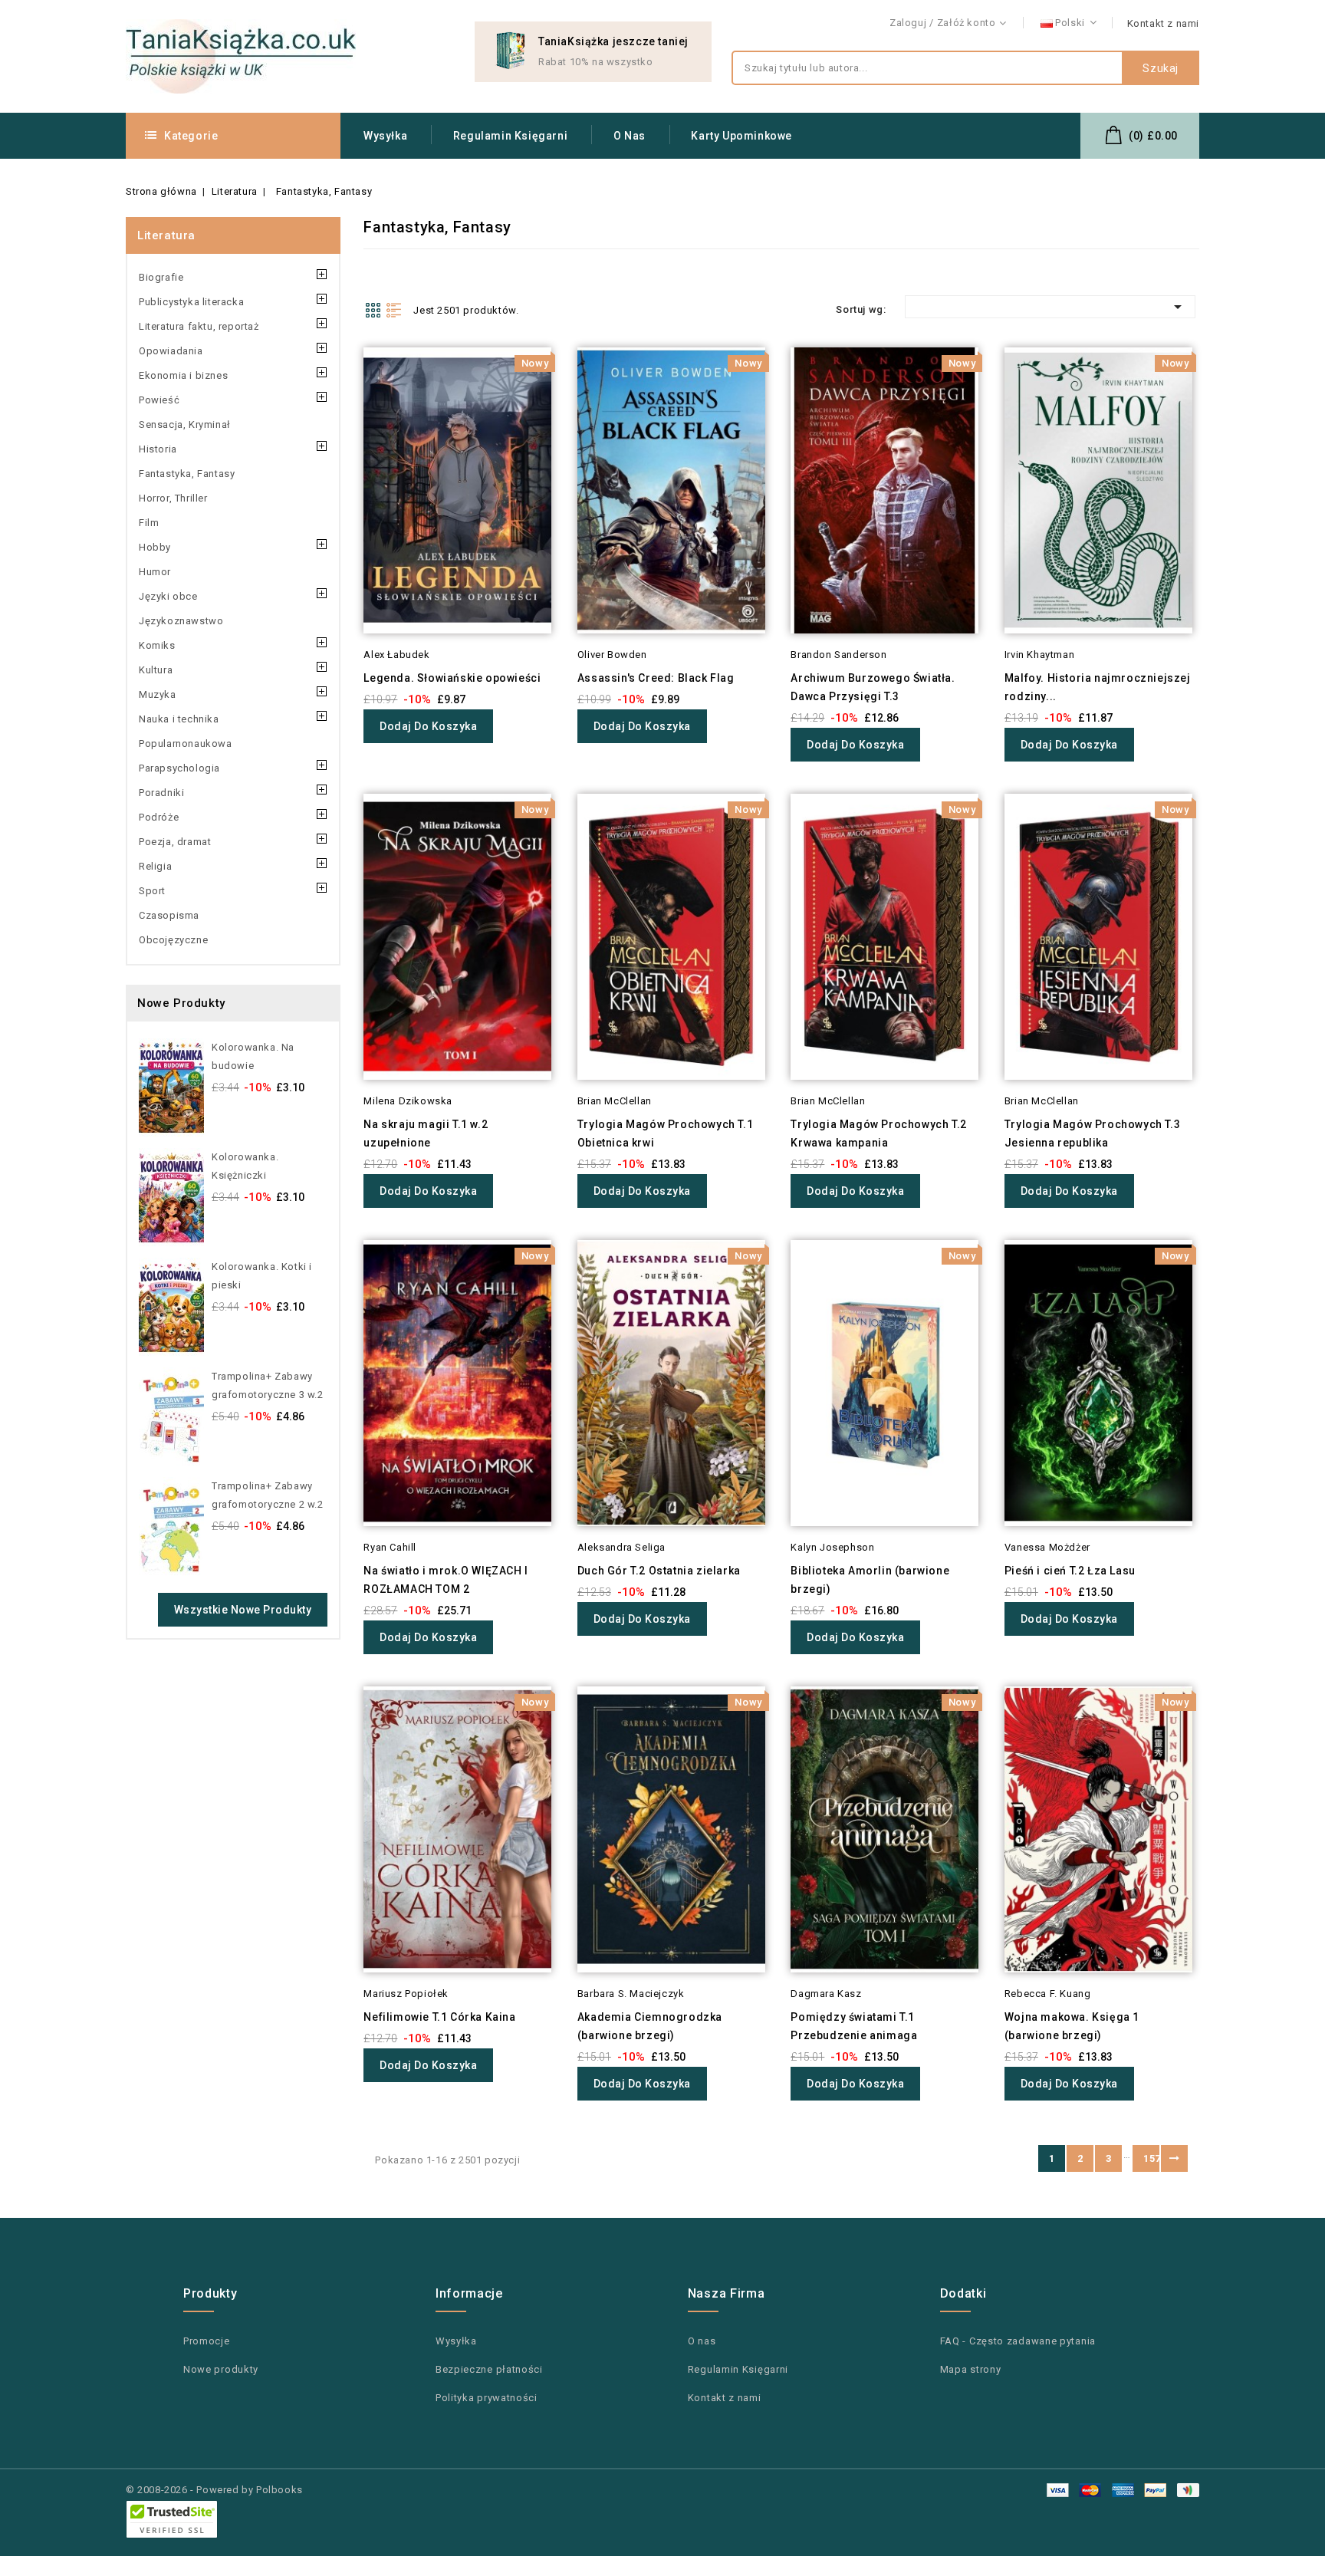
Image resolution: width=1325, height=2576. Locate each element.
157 (1151, 2158)
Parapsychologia (179, 768)
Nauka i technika (179, 719)
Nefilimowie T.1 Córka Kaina (439, 2017)
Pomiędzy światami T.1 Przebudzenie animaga (854, 2026)
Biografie (161, 277)
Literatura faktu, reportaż (199, 326)
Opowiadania (171, 351)
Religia (155, 866)
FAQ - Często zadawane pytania (1018, 2341)
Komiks (157, 645)
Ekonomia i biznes (183, 375)
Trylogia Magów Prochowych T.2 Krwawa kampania (878, 1133)
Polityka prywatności (487, 2398)
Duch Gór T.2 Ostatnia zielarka (659, 1571)
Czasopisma (169, 915)
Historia (158, 449)
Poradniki (161, 793)
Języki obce (168, 596)
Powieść (159, 400)
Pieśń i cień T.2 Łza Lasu (1070, 1571)
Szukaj (1161, 68)
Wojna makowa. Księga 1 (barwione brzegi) (1072, 2026)
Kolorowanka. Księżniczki (245, 1166)
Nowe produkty (221, 2369)
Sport (152, 891)
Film (149, 523)
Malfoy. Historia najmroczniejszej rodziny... (1098, 687)
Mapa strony (971, 2369)
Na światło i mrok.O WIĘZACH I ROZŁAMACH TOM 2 (446, 1580)
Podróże (159, 817)
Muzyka (158, 694)
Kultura (156, 670)
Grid (373, 310)
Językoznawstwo (181, 621)
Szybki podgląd (342, 389)
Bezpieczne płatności (489, 2369)
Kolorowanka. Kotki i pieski (262, 1276)
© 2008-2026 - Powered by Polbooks (214, 2490)
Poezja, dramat (175, 842)
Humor (155, 572)
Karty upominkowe (741, 136)
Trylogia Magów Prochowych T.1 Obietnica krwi (665, 1133)
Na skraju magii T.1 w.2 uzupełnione (426, 1133)
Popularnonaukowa (186, 744)
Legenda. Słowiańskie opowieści (452, 678)
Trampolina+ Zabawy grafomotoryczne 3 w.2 (268, 1385)
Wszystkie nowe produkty (243, 1610)
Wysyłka (385, 136)
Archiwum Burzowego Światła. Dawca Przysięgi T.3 (873, 687)
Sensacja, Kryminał (185, 424)
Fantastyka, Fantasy (187, 474)
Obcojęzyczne (173, 940)
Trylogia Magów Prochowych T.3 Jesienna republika (1092, 1133)
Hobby (155, 547)
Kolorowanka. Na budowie (253, 1056)
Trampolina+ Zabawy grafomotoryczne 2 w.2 (268, 1495)
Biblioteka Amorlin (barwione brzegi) (870, 1580)
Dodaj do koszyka (428, 726)
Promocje (207, 2341)
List (394, 310)
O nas (630, 136)
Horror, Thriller (173, 498)
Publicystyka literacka (191, 302)
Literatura (166, 235)
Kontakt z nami (1163, 23)
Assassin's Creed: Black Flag (656, 678)
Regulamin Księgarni (510, 136)
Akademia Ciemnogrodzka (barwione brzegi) (650, 2026)
